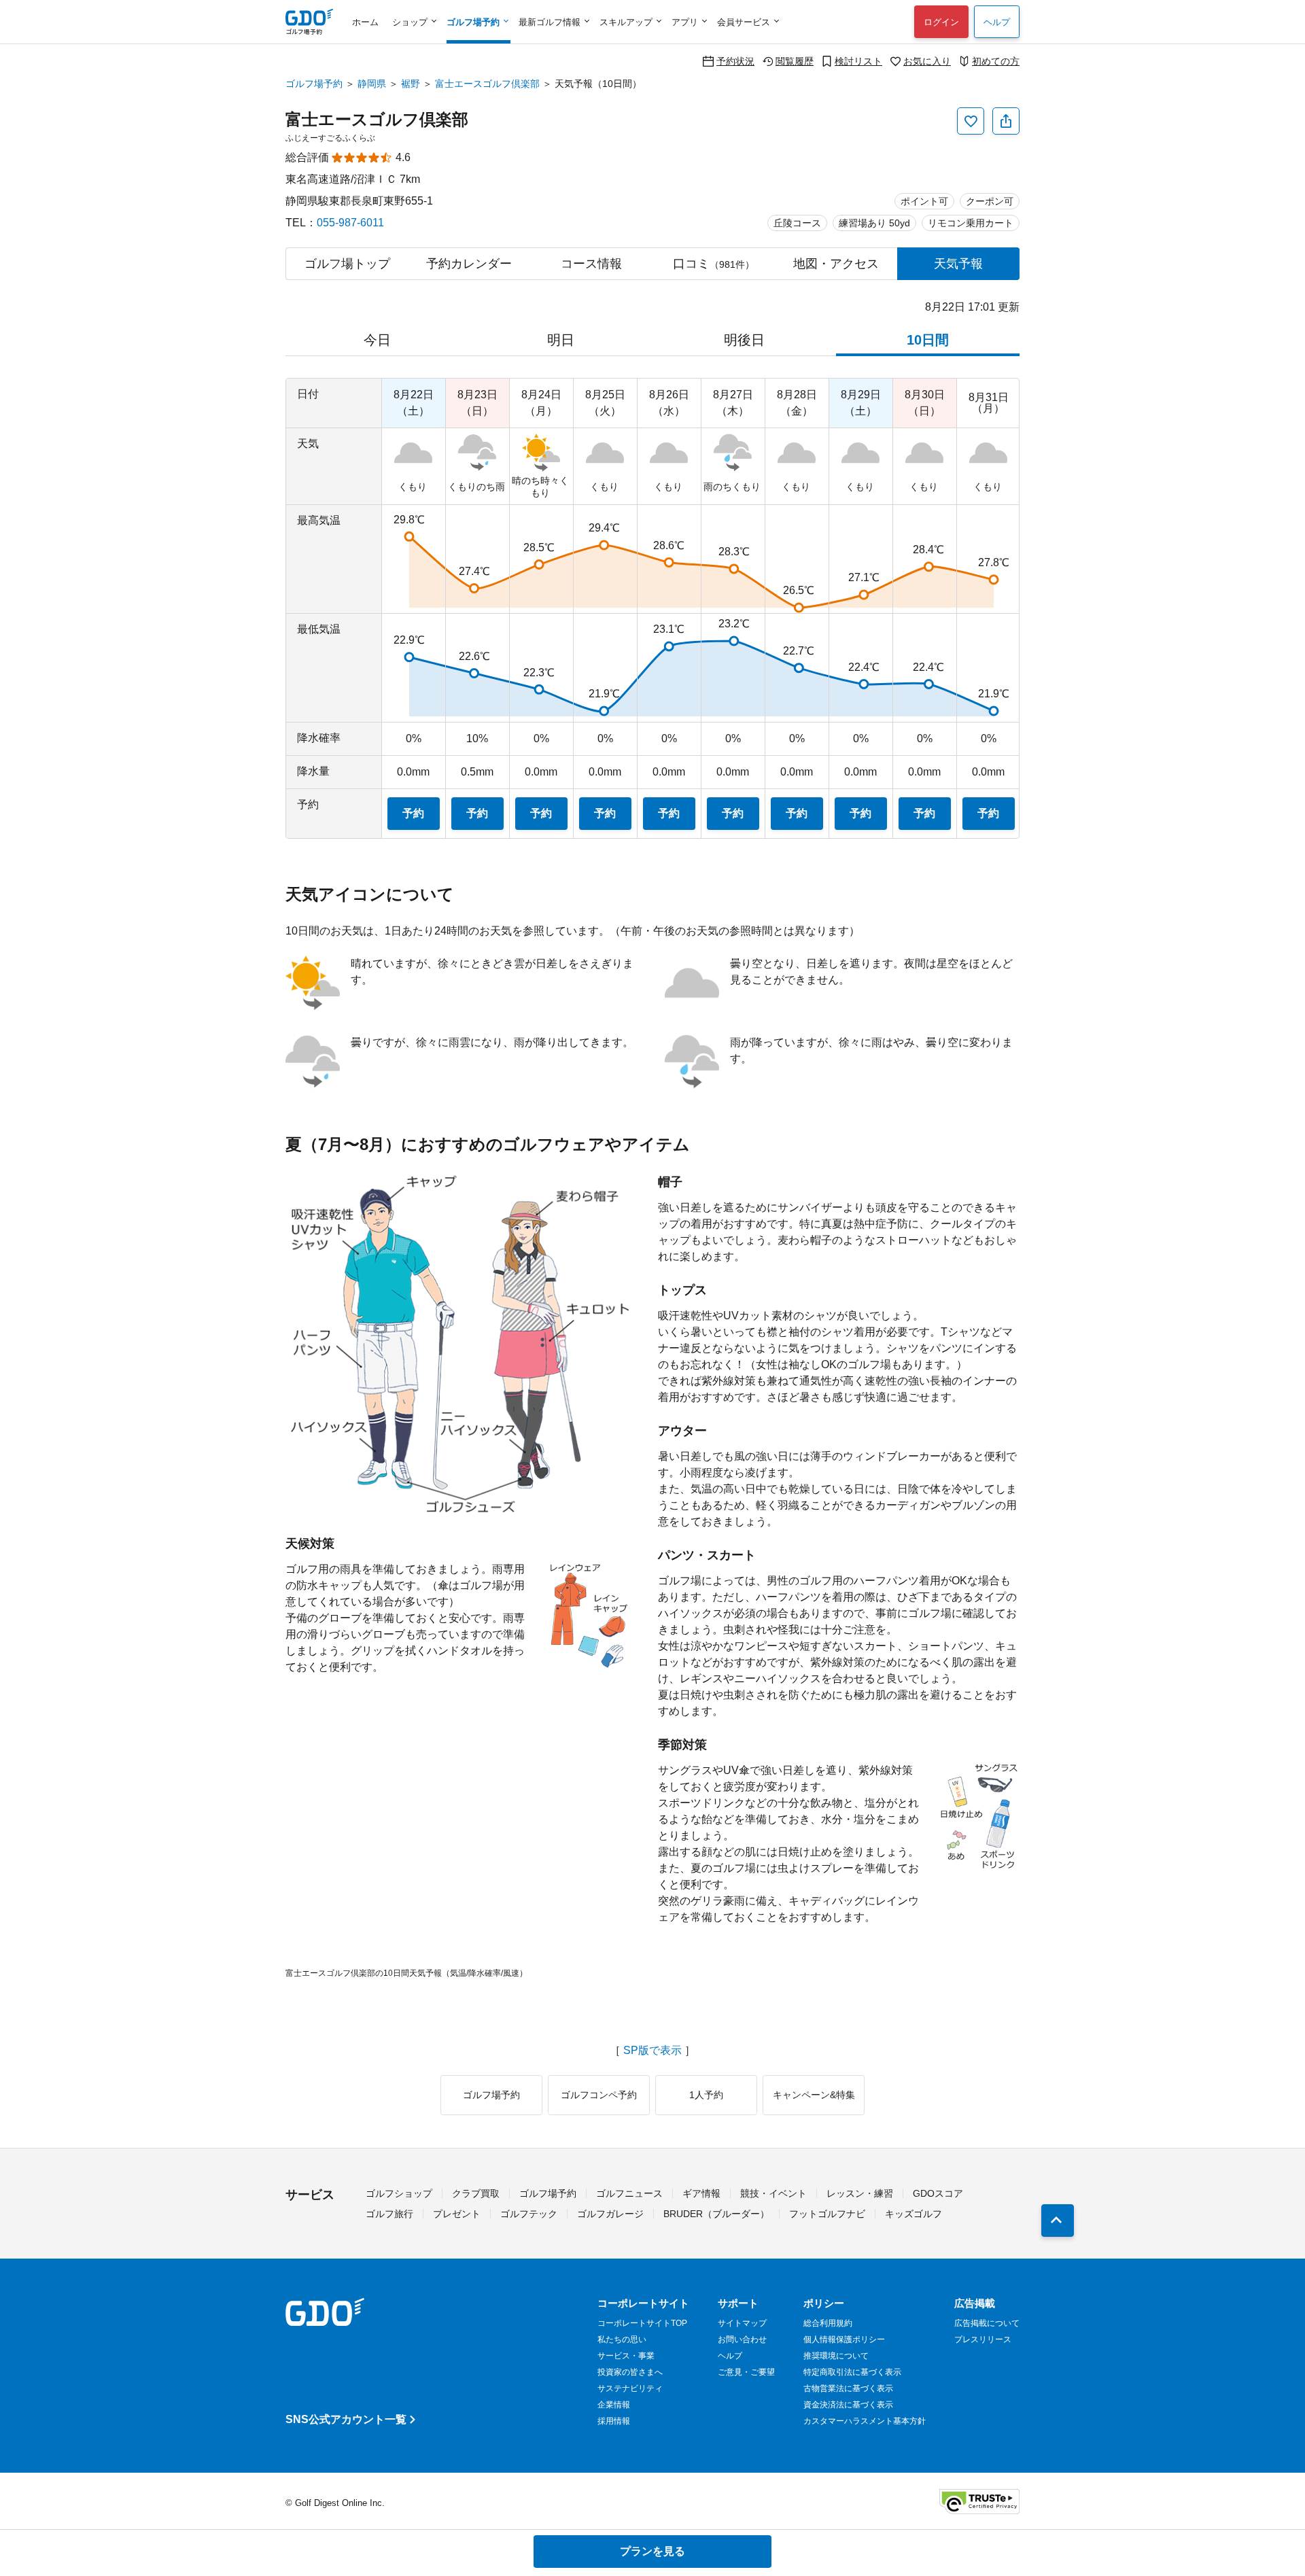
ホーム (365, 22)
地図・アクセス (836, 264)
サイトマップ (742, 2323)
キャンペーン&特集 (814, 2095)
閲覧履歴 (795, 61)
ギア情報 (701, 2193)
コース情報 (591, 264)
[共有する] (1006, 121)
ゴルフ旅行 (389, 2214)
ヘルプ (997, 22)
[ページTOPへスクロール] (1058, 2221)
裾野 (411, 84)
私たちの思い (622, 2339)
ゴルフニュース (629, 2193)
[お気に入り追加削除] (971, 121)
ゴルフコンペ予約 (599, 2095)
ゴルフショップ (399, 2193)
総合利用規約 (828, 2323)
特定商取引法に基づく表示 (852, 2372)
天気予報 (958, 264)
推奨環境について (836, 2356)
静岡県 (372, 84)
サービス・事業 (626, 2356)
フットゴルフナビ (827, 2214)
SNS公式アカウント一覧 (346, 2419)
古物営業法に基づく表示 (848, 2388)
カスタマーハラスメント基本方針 (865, 2421)
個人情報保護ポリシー (844, 2339)
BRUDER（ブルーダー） (716, 2214)
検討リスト (858, 61)
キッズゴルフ (913, 2214)
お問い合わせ (742, 2339)
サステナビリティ (630, 2388)
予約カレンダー (469, 264)
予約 (413, 813)
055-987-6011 (350, 223)
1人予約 (706, 2095)
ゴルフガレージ (610, 2214)
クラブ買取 (476, 2193)
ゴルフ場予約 (314, 84)
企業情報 (614, 2405)
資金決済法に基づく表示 (848, 2405)
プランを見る (652, 2551)
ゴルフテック (529, 2214)
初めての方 (996, 61)
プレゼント (457, 2214)
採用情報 (614, 2421)
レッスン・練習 (860, 2193)
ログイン (941, 22)
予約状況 (735, 61)
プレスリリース (983, 2339)
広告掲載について (987, 2323)
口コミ (714, 264)
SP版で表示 (652, 2051)
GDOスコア (938, 2193)
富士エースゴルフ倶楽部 (487, 84)
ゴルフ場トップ (347, 264)
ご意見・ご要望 (746, 2372)
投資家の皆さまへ (630, 2372)
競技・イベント (773, 2193)
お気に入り (927, 61)
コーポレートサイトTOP (642, 2323)
